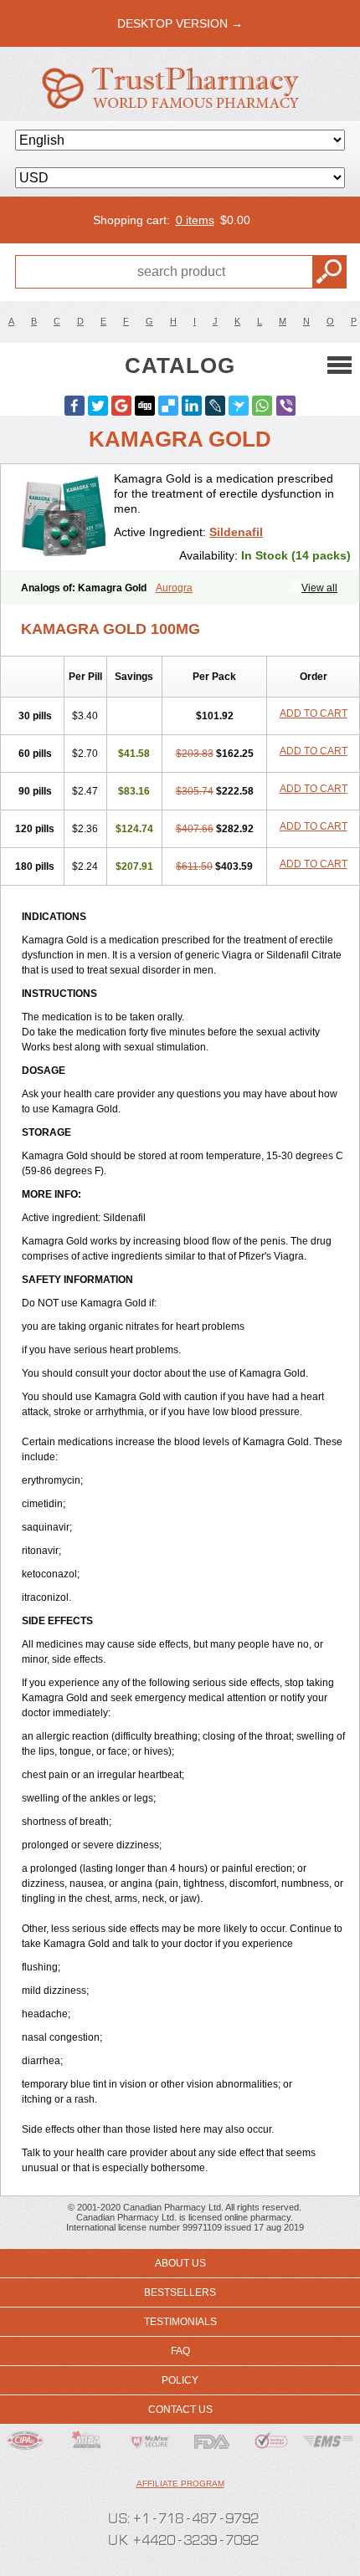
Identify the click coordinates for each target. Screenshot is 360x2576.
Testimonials (180, 2322)
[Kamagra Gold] (64, 517)
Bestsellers (180, 2292)
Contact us (180, 2410)
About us (180, 2263)
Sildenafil (236, 532)
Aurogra (174, 588)
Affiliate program (180, 2484)
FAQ (180, 2351)
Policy (180, 2380)
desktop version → (180, 23)
